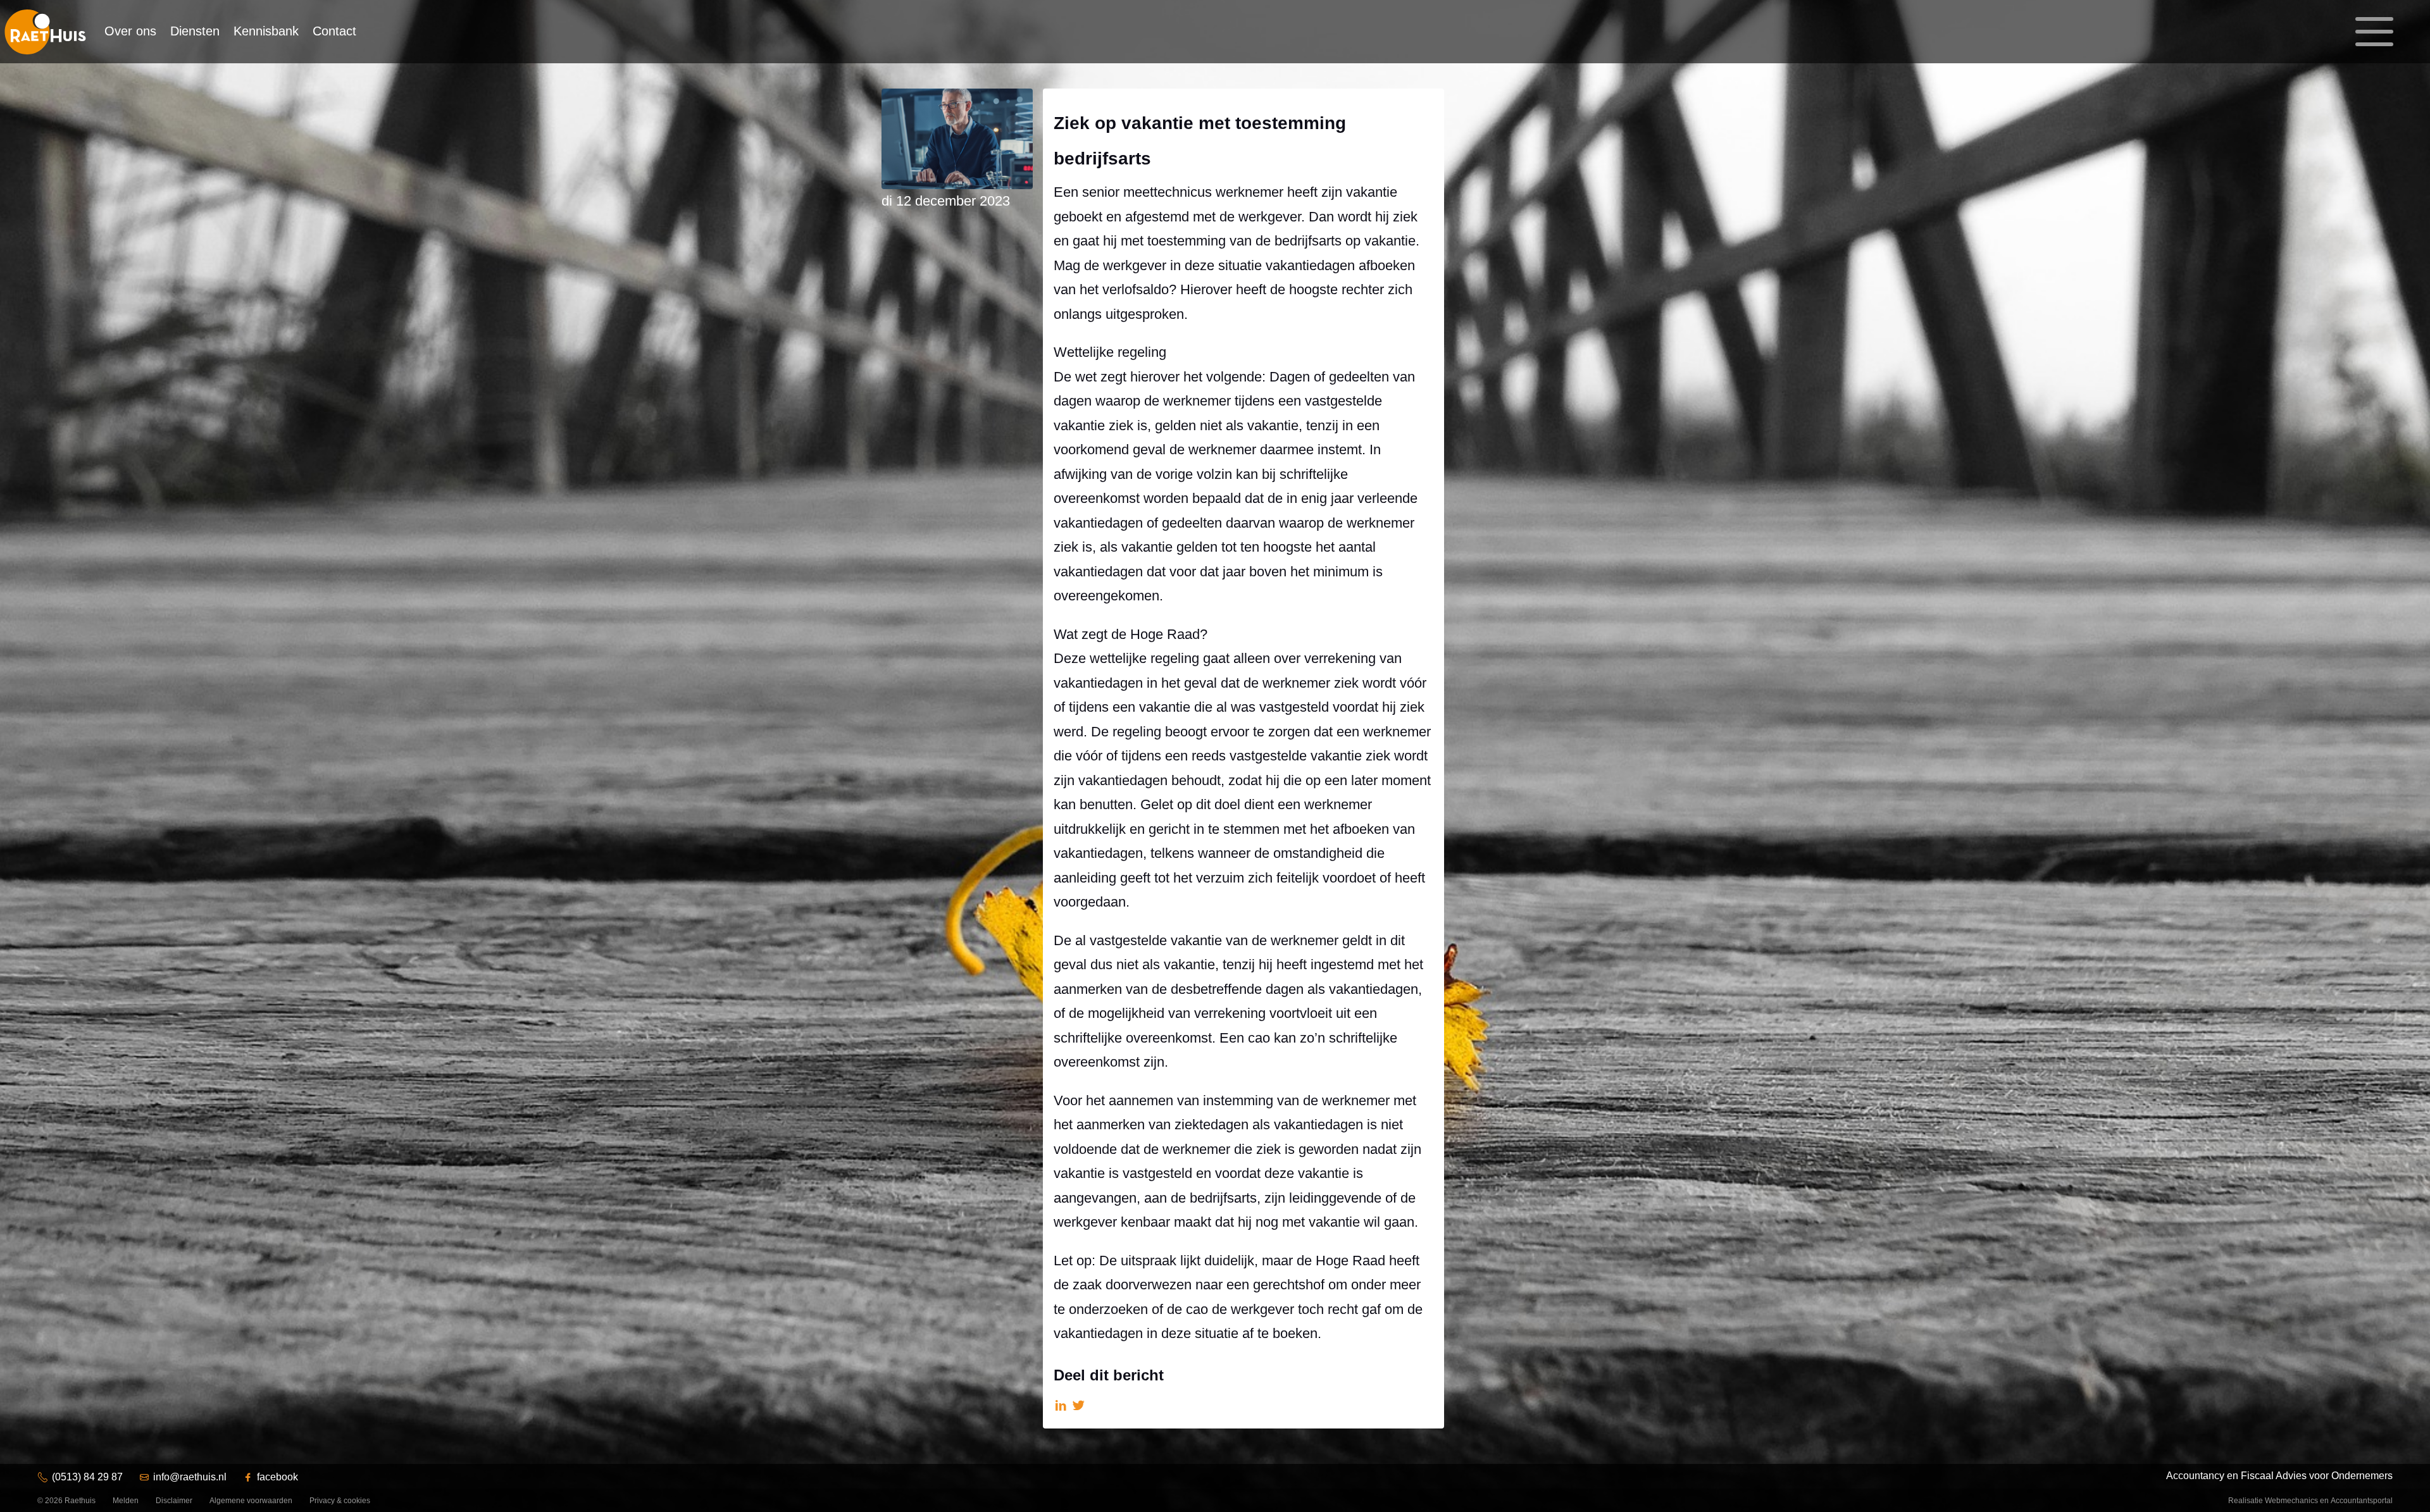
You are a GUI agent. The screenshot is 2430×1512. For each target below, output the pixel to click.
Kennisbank (266, 31)
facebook (277, 1477)
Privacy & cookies (340, 1501)
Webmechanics (2291, 1501)
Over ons (130, 31)
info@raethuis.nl (190, 1477)
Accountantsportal (2362, 1501)
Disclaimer (174, 1501)
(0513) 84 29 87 (87, 1477)
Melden (126, 1501)
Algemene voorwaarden (251, 1501)
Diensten (195, 31)
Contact (334, 31)
